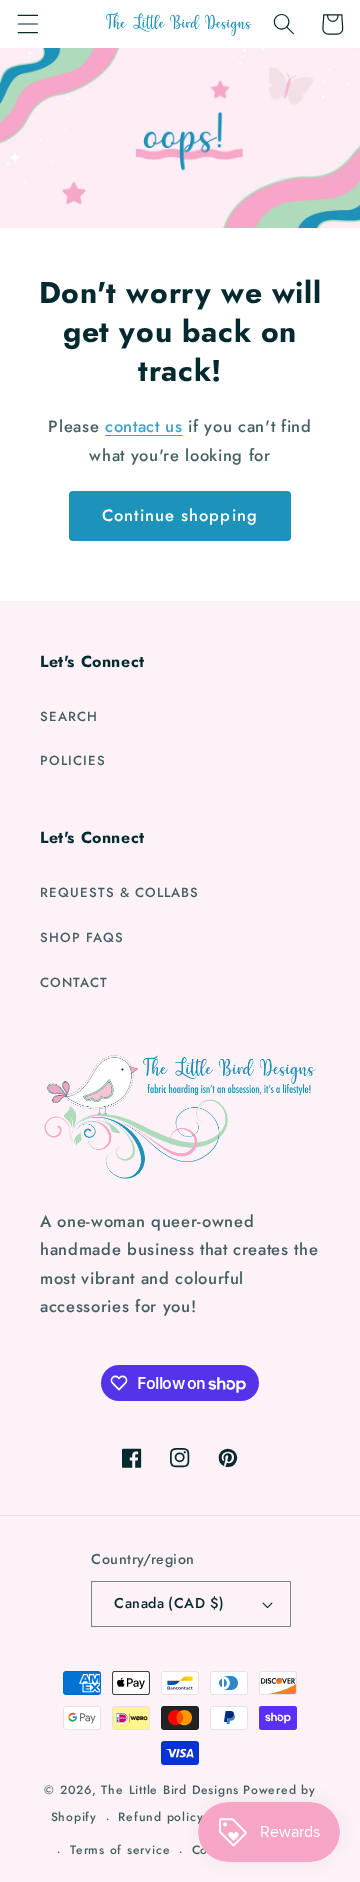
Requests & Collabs (119, 892)
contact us (144, 426)
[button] (27, 24)
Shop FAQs (82, 937)
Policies (73, 760)
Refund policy (160, 1817)
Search (69, 716)
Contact (74, 982)
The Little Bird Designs (170, 1790)
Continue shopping (180, 515)
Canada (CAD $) (169, 1603)
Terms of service (120, 1850)
